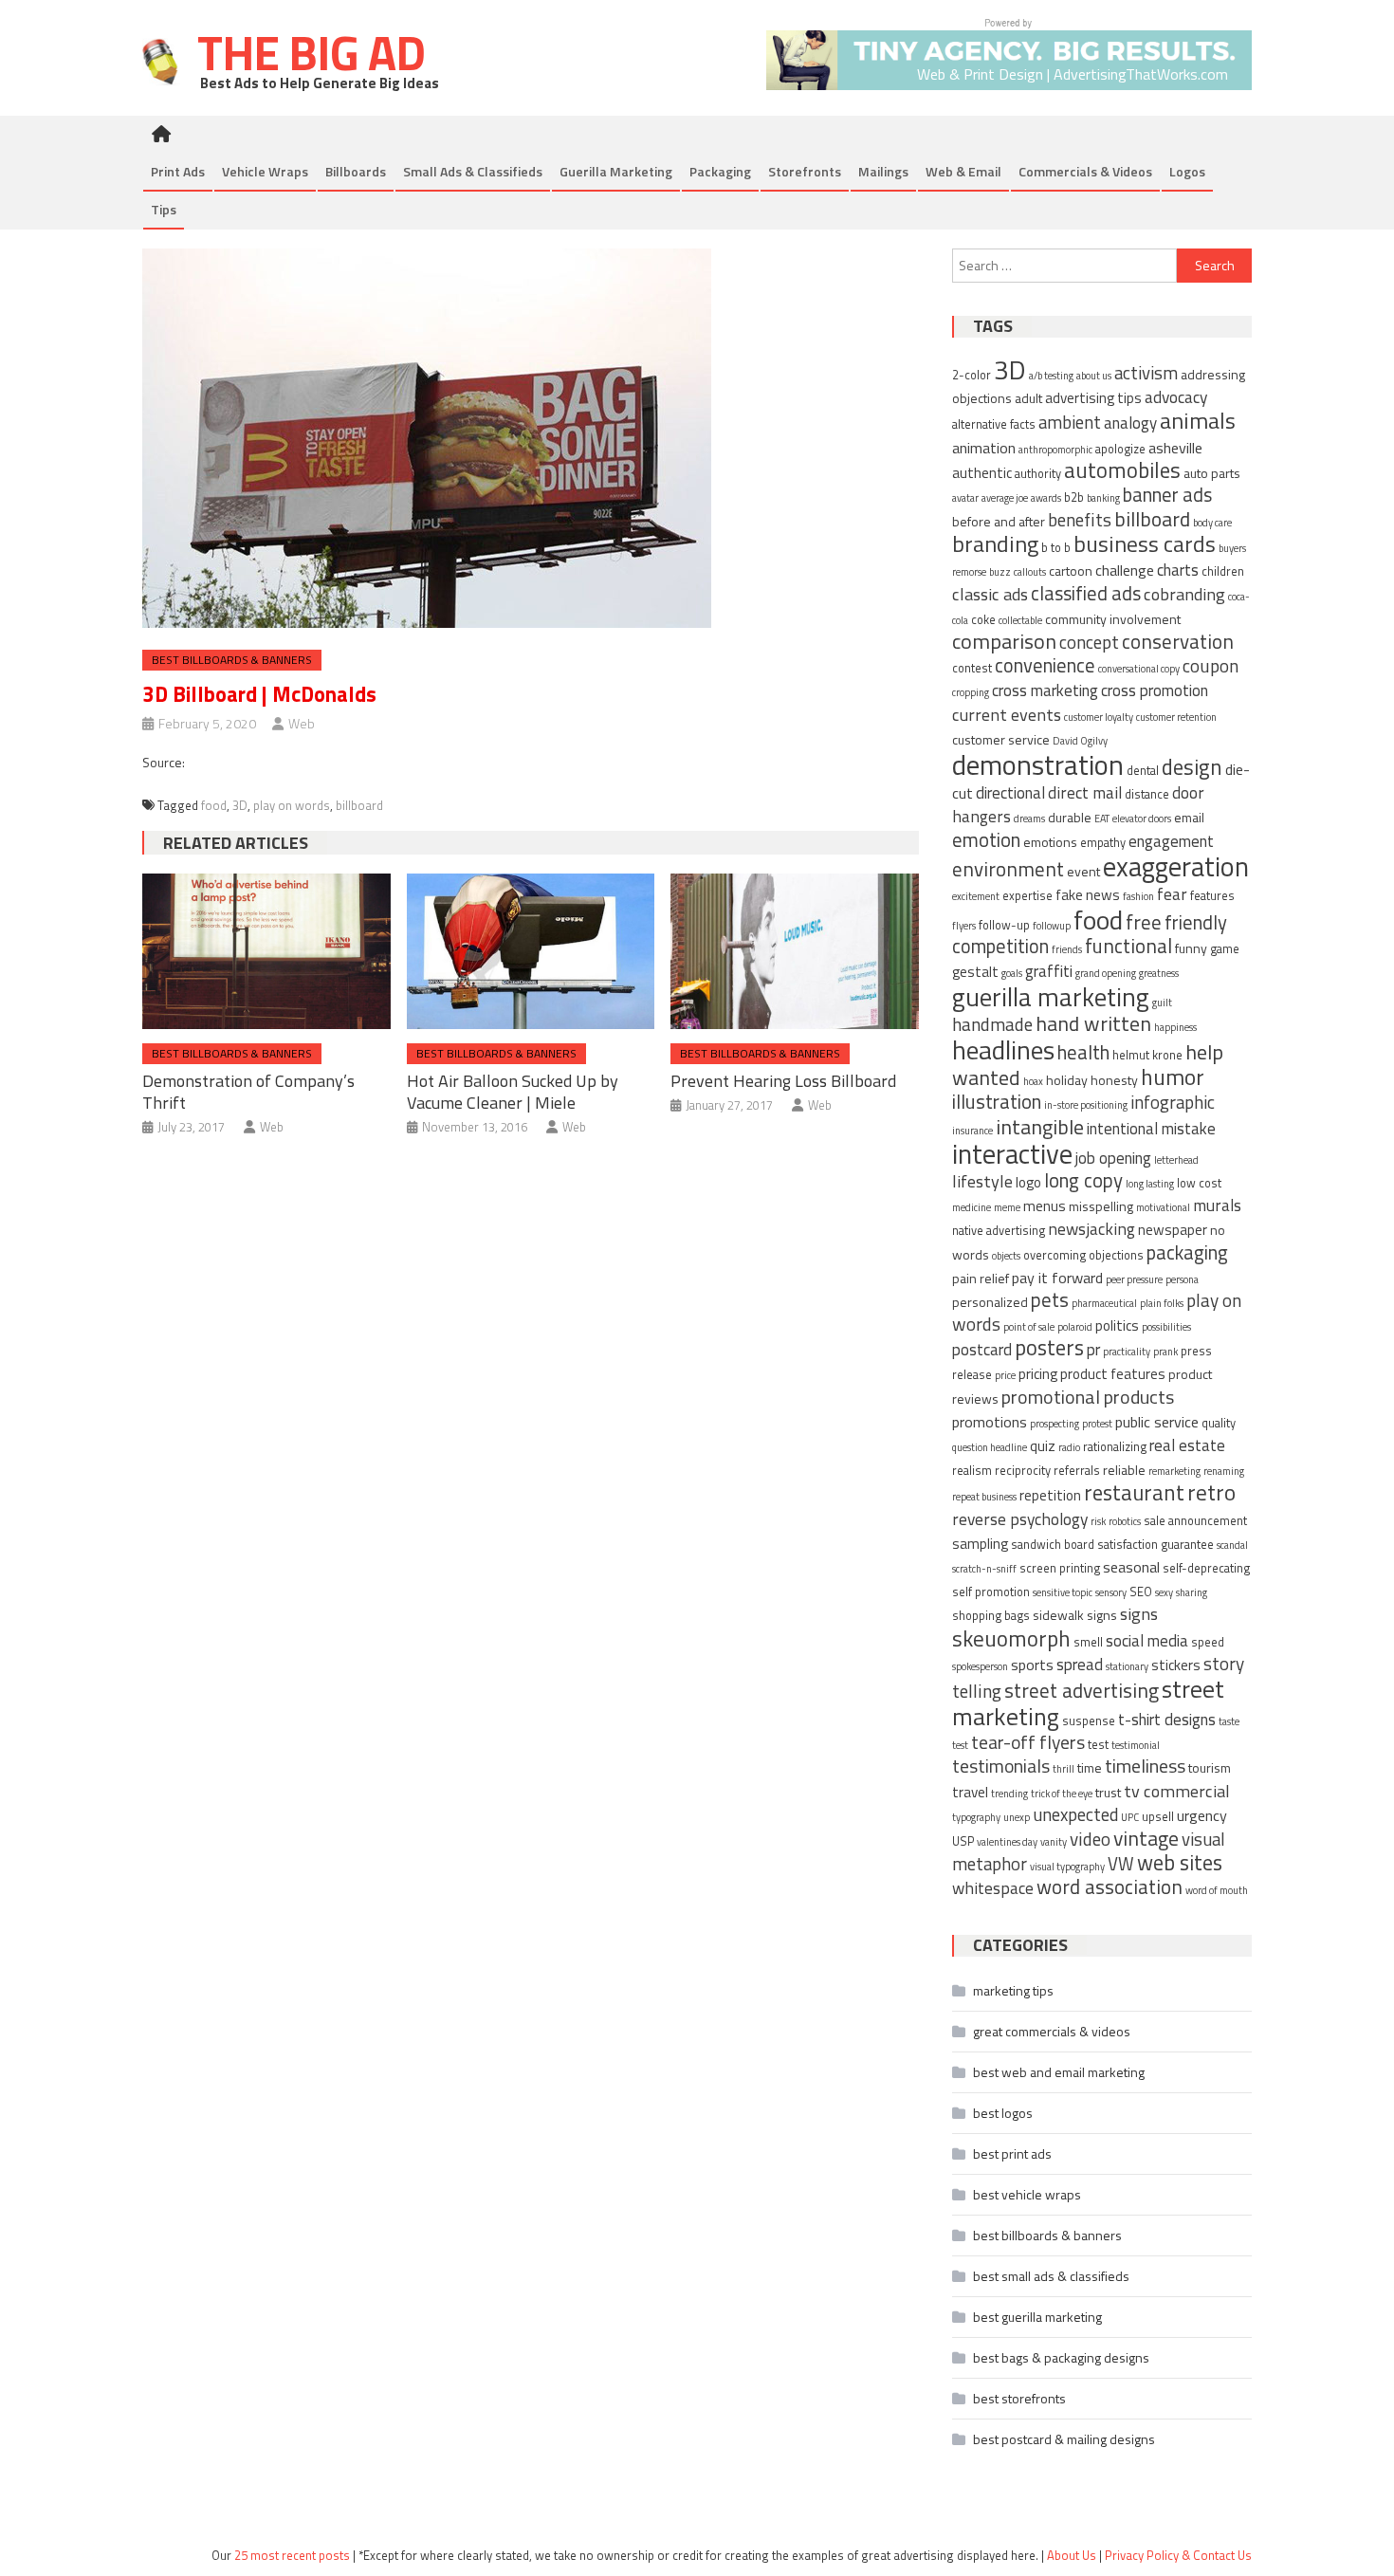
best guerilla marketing (1037, 2317)
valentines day (1007, 1842)
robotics (1125, 1521)
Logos (1187, 171)
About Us (1072, 2555)
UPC (1130, 1817)
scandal (1232, 1545)
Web (302, 723)
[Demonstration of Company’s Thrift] (266, 951)
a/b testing (1051, 376)
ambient (1070, 422)
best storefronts (1019, 2398)
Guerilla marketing (616, 171)
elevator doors (1142, 819)
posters (1049, 1347)
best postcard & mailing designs (1064, 2439)
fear (1172, 894)
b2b (1074, 497)
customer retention (1176, 717)
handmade (992, 1024)
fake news (1088, 895)
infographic (1173, 1102)
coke (983, 620)
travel (970, 1792)
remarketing (1174, 1471)
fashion (1138, 896)
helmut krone (1147, 1055)
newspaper (1173, 1230)
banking (1103, 498)
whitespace (993, 1888)
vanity (1054, 1842)
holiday (1067, 1080)
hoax (1033, 1081)
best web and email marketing (1059, 2072)
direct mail (1085, 792)
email (1189, 817)
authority (1038, 474)
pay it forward (1057, 1278)
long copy (1083, 1180)
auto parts (1212, 473)
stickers (1176, 1665)
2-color (972, 375)
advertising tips (1093, 398)
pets (1050, 1300)
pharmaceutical (1104, 1303)
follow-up (1004, 925)
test (1098, 1745)
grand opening (1106, 973)
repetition (1050, 1495)
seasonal (1131, 1567)
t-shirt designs (1167, 1720)
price (1005, 1375)
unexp (1017, 1817)
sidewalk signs (1075, 1615)
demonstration (1038, 764)
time (1090, 1767)
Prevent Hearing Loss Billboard (783, 1081)
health (1083, 1052)
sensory (1111, 1592)
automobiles (1122, 470)
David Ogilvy (1080, 741)
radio (1069, 1447)
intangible (1040, 1126)
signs (1139, 1613)
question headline (990, 1447)
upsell (1158, 1817)
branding (995, 543)
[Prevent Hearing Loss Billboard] (795, 951)
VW (1121, 1864)
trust (1108, 1792)
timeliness (1145, 1766)
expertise (1027, 896)
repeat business (984, 1497)
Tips (164, 209)
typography (976, 1817)
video (1090, 1839)
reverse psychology (1020, 1519)
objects (1006, 1256)
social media (1147, 1641)
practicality (1127, 1352)
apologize (1120, 449)
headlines (1003, 1050)
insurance (972, 1131)
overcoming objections (1083, 1255)
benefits (1080, 519)
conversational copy (1139, 669)
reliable (1124, 1470)
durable (1070, 817)
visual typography (1067, 1867)
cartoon (1071, 570)
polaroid (1075, 1327)
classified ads (1086, 593)
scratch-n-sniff (984, 1569)
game (1225, 949)
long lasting (1150, 1184)
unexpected (1075, 1814)
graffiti (1049, 971)
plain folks (1162, 1303)
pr (1093, 1350)
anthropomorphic (1055, 450)
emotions (1050, 842)
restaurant (1134, 1492)
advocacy (1176, 397)
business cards (1145, 543)
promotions (990, 1422)
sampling (980, 1544)
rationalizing (1115, 1447)
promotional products (1088, 1397)
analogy (1130, 423)
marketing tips (1013, 1990)
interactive (1012, 1154)
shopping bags (991, 1616)
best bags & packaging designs (1061, 2357)
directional (1010, 793)
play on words (292, 805)
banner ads (1167, 495)
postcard (982, 1350)
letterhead (1176, 1160)
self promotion (991, 1592)
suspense (1089, 1721)
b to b (1056, 548)
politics (1117, 1325)
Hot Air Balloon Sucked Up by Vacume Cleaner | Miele (513, 1092)
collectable (1020, 620)
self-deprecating (1206, 1568)
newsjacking (1091, 1229)
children (1223, 571)
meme (1007, 1207)
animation (984, 448)
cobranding (1184, 594)
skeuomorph (1011, 1638)
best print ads (1012, 2153)
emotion (986, 840)
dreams (1029, 819)
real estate (1187, 1445)
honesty (1114, 1080)
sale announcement (1195, 1521)
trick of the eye (1062, 1794)
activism (1146, 373)
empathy (1103, 843)
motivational (1163, 1207)
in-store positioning (1086, 1105)
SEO (1141, 1592)
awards (1046, 498)
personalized (990, 1302)
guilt (1162, 1003)
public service (1157, 1422)
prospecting (1055, 1424)
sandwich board (1053, 1545)
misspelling (1101, 1206)
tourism (1210, 1767)
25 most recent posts (292, 2555)
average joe (1005, 498)
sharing (1192, 1592)
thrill (1064, 1769)
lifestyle (982, 1181)
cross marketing (1045, 690)
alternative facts (994, 424)
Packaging (720, 171)
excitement (976, 896)
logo (1028, 1182)
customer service (1001, 739)
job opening (1113, 1158)
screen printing (1060, 1568)
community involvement (1113, 619)
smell (1088, 1642)
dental (1143, 771)
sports (1032, 1665)
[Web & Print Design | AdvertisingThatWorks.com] (1009, 53)
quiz (1043, 1446)
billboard (359, 805)
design (1192, 767)
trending (1009, 1794)
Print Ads (178, 171)
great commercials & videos (1052, 2031)
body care (1212, 523)
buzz (1000, 572)
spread (1080, 1665)
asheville (1175, 448)
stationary (1127, 1666)
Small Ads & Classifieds (473, 171)
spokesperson (980, 1666)
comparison (1004, 641)
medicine (972, 1207)
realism (972, 1471)
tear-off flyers (1028, 1742)
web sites (1180, 1863)
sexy (1164, 1592)
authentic (982, 473)
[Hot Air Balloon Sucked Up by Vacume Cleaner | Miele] (531, 951)
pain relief (981, 1278)
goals (1012, 973)
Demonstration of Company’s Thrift (248, 1092)
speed (1208, 1642)
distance (1147, 794)
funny (1191, 948)
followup (1052, 926)
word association (1110, 1886)
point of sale (1029, 1327)
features (1212, 896)
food (214, 805)
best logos (1003, 2113)
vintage (1146, 1838)
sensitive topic (1063, 1592)
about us (1094, 376)
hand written (1093, 1023)
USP (963, 1841)
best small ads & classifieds (1051, 2276)
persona (1182, 1279)
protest (1097, 1424)
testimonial (1136, 1745)
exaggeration (1176, 866)
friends (1067, 949)
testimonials (1001, 1766)
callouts (1030, 572)
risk (1098, 1521)
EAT (1102, 819)
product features (1113, 1374)
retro (1211, 1492)
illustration (997, 1102)
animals (1198, 420)
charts (1178, 570)
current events (1007, 714)
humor (1173, 1076)
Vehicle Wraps (265, 171)
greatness (1159, 973)
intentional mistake (1151, 1129)
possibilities (1166, 1327)
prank (1165, 1352)
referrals (1077, 1471)
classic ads (990, 594)
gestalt (975, 972)
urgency (1202, 1815)
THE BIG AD (306, 52)
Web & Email (963, 171)
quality (1219, 1423)
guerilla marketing (1051, 996)
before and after (999, 521)
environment (1008, 869)
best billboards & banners (232, 660)
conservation (1178, 641)
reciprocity (1023, 1471)
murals (1217, 1205)
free (1144, 922)
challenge (1125, 570)
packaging (1187, 1252)
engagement (1171, 841)
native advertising (999, 1231)
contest (972, 668)
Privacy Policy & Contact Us (1178, 2555)
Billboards (356, 171)
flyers (964, 926)
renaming (1224, 1471)
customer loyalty (1099, 717)
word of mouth (1217, 1890)
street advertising (1082, 1690)
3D (240, 805)
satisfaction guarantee (1156, 1545)
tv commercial (1177, 1791)
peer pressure (1134, 1279)
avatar (965, 498)
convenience (1045, 665)
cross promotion (1155, 690)
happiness (1175, 1027)
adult (1028, 398)
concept (1089, 642)
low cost (1199, 1183)
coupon (1211, 665)
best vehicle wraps (1027, 2194)
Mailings (883, 171)
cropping (971, 692)
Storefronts (805, 171)
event (1083, 871)
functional (1128, 946)
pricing (1038, 1374)
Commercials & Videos (1085, 171)
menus (1045, 1206)
